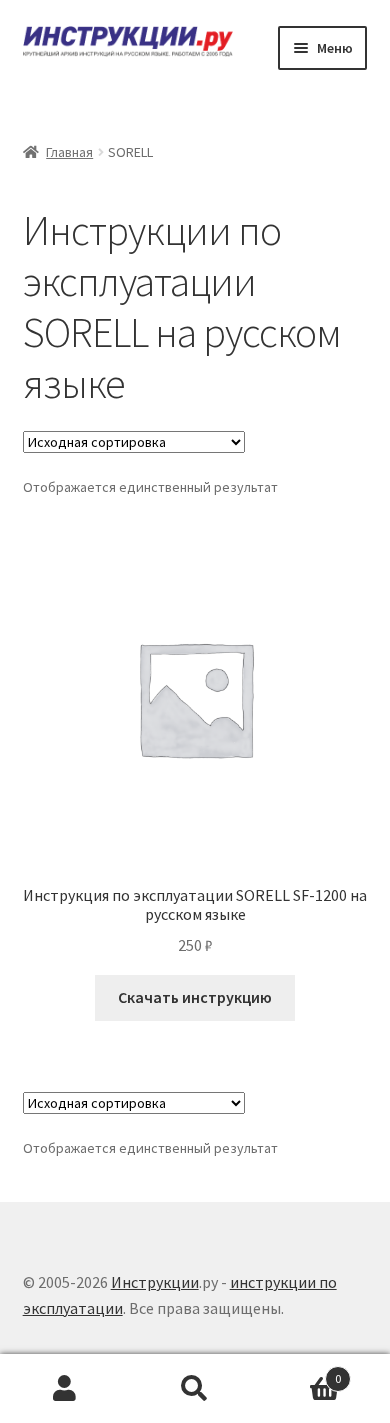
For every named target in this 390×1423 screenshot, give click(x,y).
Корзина (300, 1371)
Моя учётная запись (65, 1389)
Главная (69, 152)
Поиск (195, 1389)
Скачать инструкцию (195, 997)
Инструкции (155, 1282)
